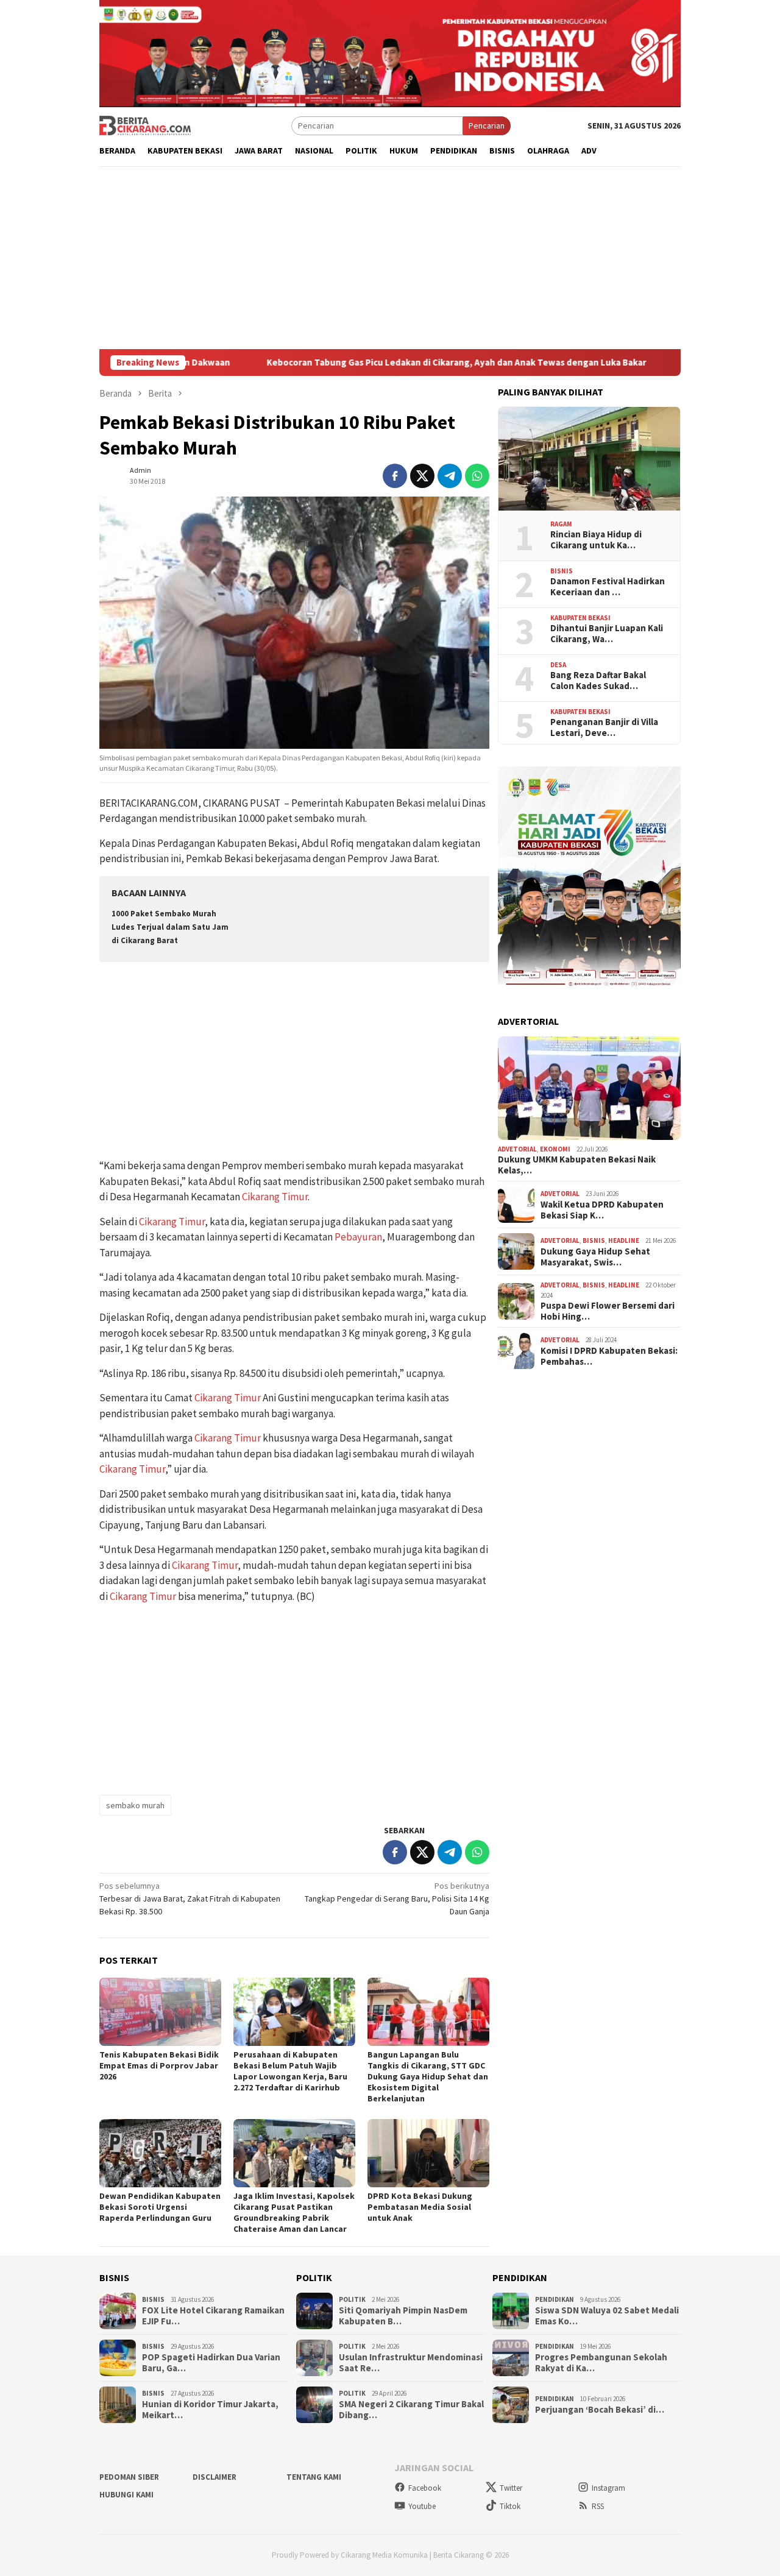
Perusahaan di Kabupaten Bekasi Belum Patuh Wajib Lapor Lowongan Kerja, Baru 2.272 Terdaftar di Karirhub (290, 2071)
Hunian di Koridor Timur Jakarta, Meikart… (210, 2410)
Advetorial (517, 1149)
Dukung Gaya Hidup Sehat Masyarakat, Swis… (595, 1257)
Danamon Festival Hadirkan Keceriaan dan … (608, 587)
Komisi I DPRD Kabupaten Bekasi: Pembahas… (609, 1356)
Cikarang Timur (275, 1197)
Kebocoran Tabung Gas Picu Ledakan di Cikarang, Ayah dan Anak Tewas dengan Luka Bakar (360, 363)
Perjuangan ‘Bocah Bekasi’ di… (600, 2410)
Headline (624, 1240)
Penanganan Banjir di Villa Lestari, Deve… (604, 727)
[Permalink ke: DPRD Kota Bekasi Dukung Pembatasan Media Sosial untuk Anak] (428, 2153)
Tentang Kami (314, 2477)
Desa (558, 665)
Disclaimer (214, 2477)
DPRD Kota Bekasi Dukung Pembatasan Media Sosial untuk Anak (420, 2207)
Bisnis (562, 571)
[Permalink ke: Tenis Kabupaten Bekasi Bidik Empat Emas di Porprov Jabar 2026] (160, 2012)
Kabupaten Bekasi (580, 618)
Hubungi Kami (126, 2495)
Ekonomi (555, 1149)
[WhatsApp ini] (477, 476)
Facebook (425, 2488)
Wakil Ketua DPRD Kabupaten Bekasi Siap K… (602, 1210)
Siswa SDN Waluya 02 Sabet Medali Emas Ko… (607, 2316)
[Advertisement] (390, 258)
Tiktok (510, 2506)
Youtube (422, 2506)
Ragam (561, 524)
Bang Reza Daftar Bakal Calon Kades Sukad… (598, 681)
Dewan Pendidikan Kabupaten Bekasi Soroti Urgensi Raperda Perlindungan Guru (160, 2207)
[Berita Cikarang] (145, 125)
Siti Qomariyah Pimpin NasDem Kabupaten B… (403, 2316)
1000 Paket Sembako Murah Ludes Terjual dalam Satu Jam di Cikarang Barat (170, 927)
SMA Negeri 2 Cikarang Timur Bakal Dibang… (411, 2410)
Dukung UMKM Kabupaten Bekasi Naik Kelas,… (577, 1165)
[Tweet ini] (422, 476)
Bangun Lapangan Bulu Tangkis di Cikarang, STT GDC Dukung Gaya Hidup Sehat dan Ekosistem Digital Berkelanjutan (428, 2076)
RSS (598, 2506)
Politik (352, 2299)
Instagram (608, 2488)
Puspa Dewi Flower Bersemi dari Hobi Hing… (608, 1311)
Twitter (511, 2488)
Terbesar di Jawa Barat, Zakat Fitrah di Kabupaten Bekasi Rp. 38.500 (190, 1898)
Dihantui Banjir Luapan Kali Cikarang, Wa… (607, 634)
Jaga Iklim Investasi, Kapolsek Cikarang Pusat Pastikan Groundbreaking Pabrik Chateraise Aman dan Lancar (294, 2212)
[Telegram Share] (450, 476)
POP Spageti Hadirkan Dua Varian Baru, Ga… (211, 2363)
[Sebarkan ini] (395, 476)
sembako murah (135, 1805)
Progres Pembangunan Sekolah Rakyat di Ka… (601, 2363)
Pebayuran (358, 1237)
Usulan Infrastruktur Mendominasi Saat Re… (411, 2363)
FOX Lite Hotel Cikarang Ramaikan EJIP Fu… (213, 2316)
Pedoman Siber (129, 2477)
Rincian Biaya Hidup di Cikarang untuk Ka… (596, 540)
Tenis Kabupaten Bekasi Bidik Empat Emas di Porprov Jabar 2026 (159, 2065)
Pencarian (487, 126)
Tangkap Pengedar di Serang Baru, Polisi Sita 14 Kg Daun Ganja (397, 1898)
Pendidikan (555, 2299)
